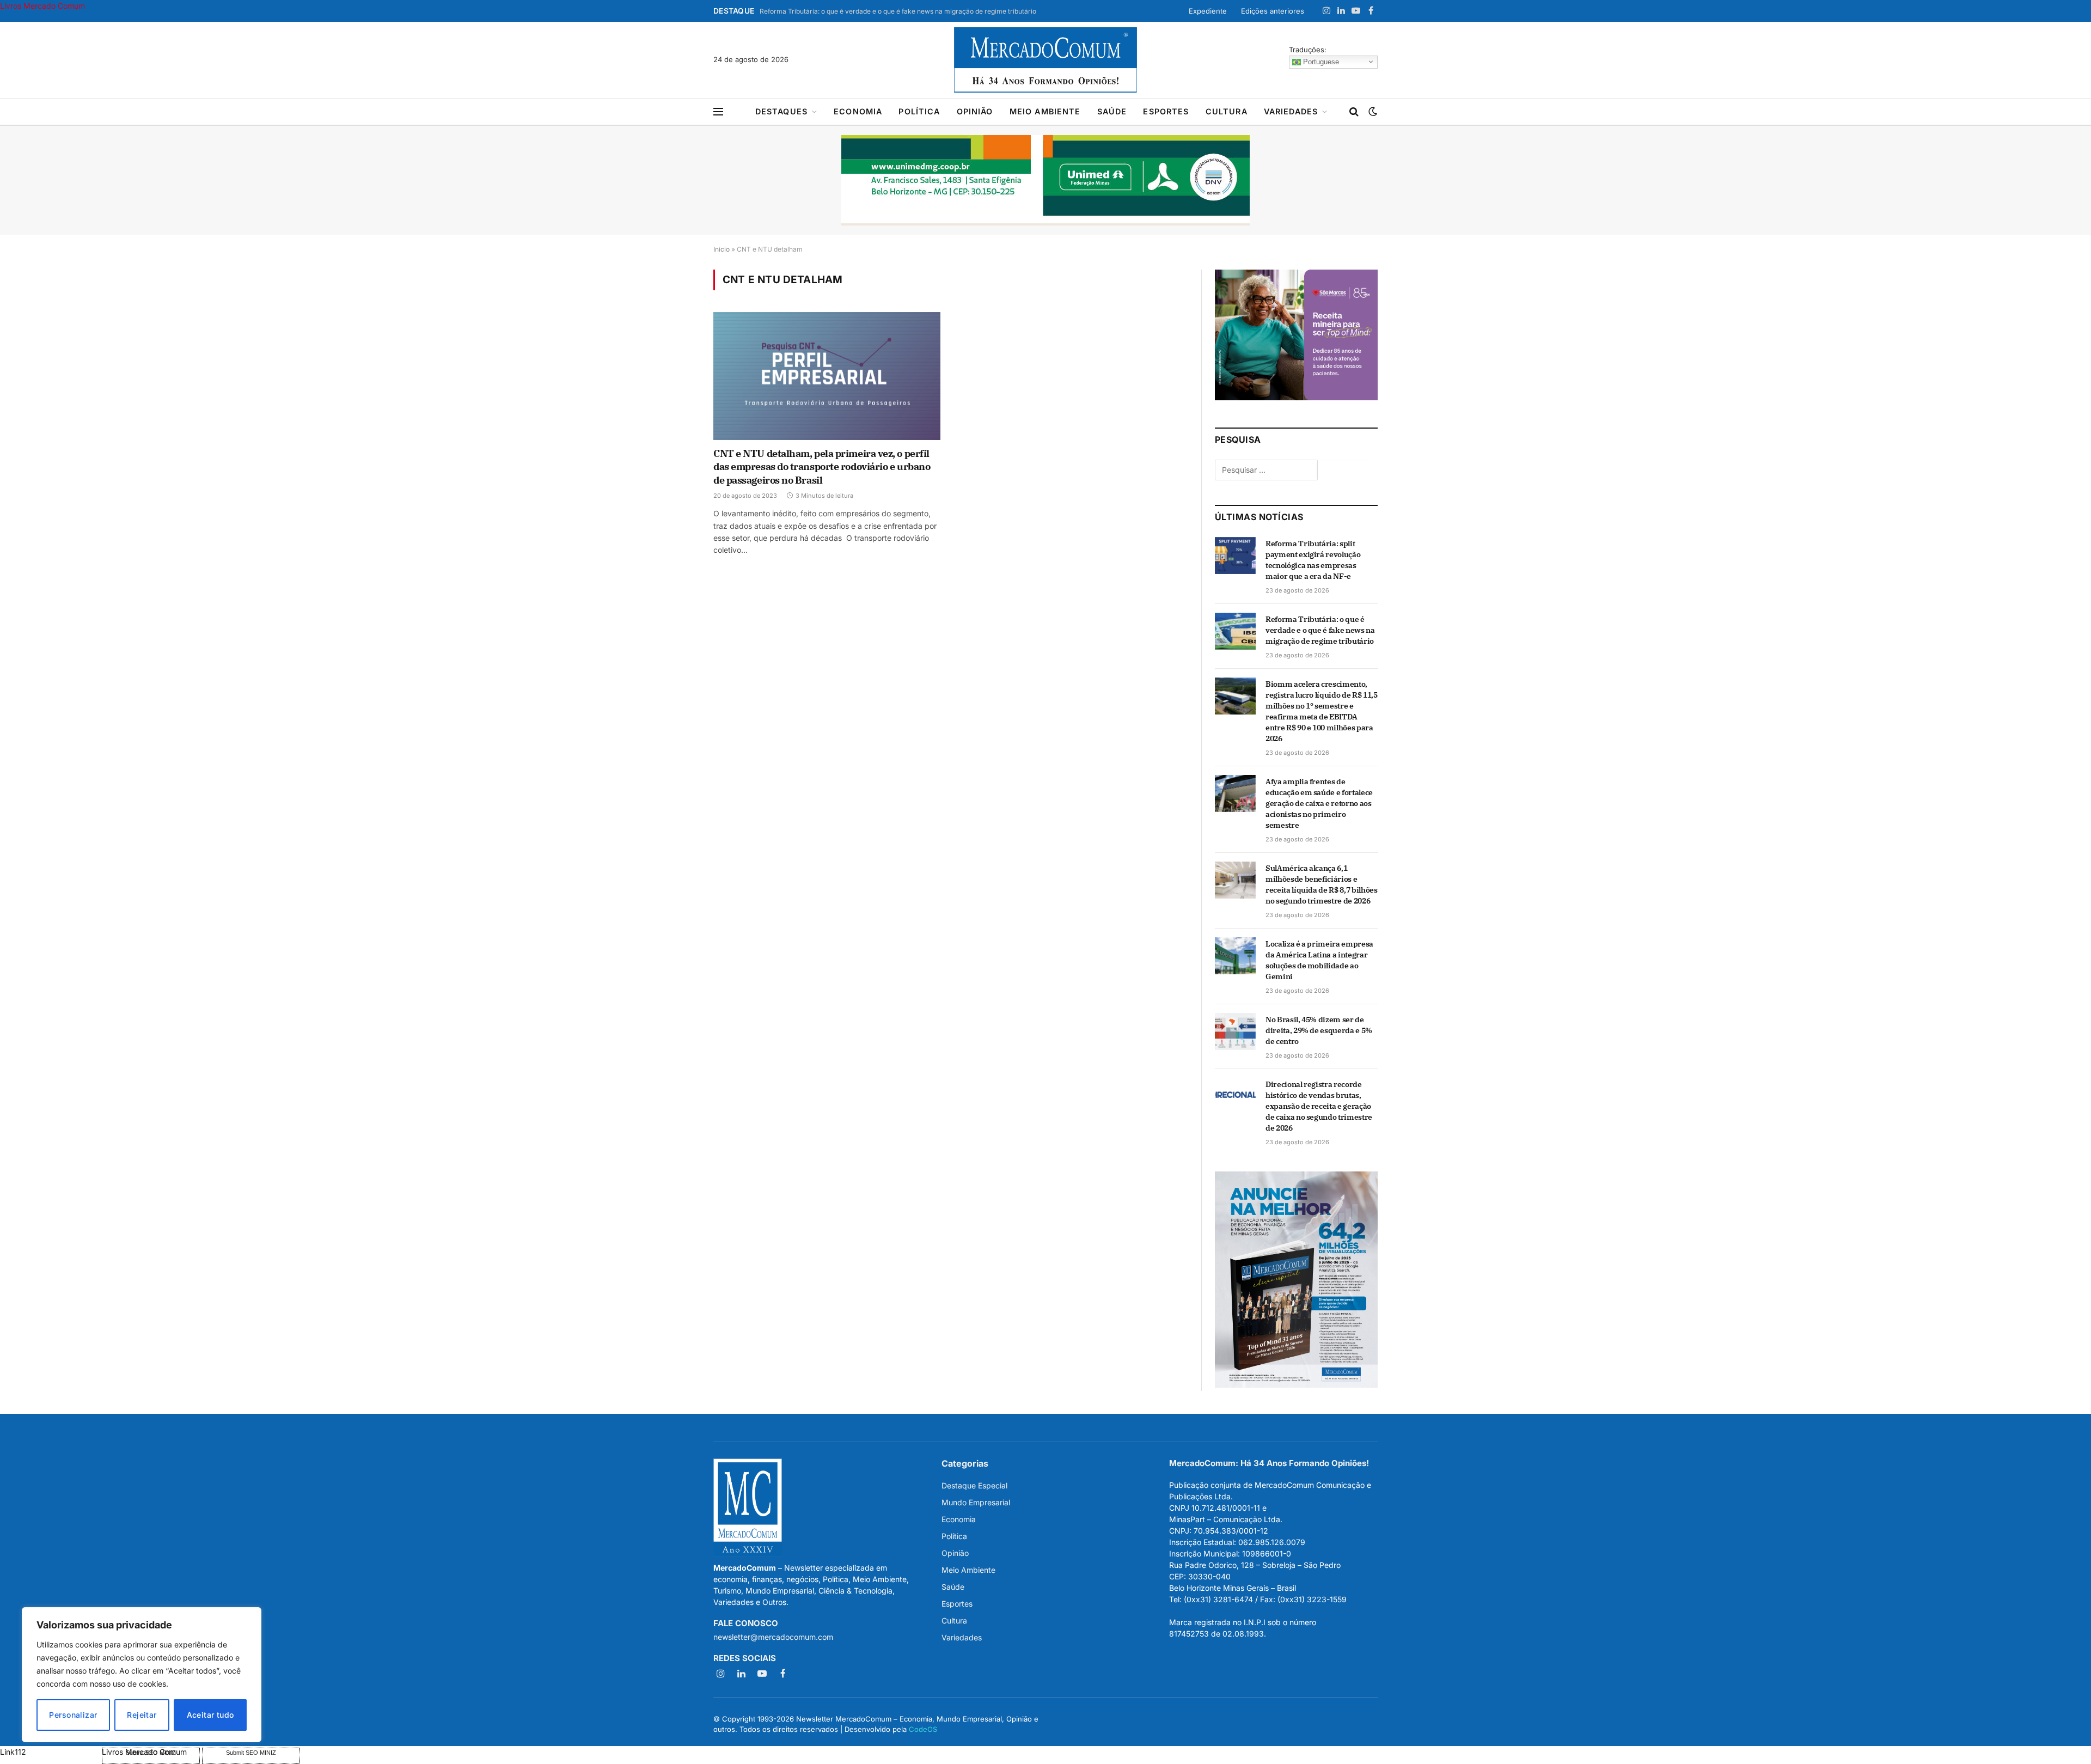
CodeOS (923, 1729)
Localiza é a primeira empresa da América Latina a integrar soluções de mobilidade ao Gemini (1319, 960)
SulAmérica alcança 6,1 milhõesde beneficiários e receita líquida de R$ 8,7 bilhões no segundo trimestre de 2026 (1321, 884)
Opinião (975, 111)
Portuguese (1320, 61)
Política (919, 111)
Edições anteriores (1273, 11)
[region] (142, 1675)
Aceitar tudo (210, 1715)
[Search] (1354, 112)
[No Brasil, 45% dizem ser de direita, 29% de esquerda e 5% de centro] (1235, 1031)
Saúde (1112, 111)
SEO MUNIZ (50, 1752)
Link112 (13, 1752)
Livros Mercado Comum (42, 6)
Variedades (1291, 111)
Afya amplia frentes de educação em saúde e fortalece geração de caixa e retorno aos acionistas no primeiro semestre (1319, 803)
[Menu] (718, 112)
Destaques (781, 111)
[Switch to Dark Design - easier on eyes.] (1372, 112)
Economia (858, 111)
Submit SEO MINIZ (251, 1753)
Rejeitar (142, 1715)
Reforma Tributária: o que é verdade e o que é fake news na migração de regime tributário (898, 11)
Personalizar (73, 1715)
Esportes (1166, 111)
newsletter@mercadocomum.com (773, 1637)
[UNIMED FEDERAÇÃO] (1045, 180)
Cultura (1227, 111)
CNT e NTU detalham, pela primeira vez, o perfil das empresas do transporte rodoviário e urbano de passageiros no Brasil (822, 467)
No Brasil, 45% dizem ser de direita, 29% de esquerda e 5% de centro (1319, 1030)
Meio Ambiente (1045, 111)
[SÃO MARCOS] (1296, 397)
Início (722, 249)
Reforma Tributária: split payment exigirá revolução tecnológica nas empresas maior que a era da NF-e (1313, 560)
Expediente (1208, 11)
